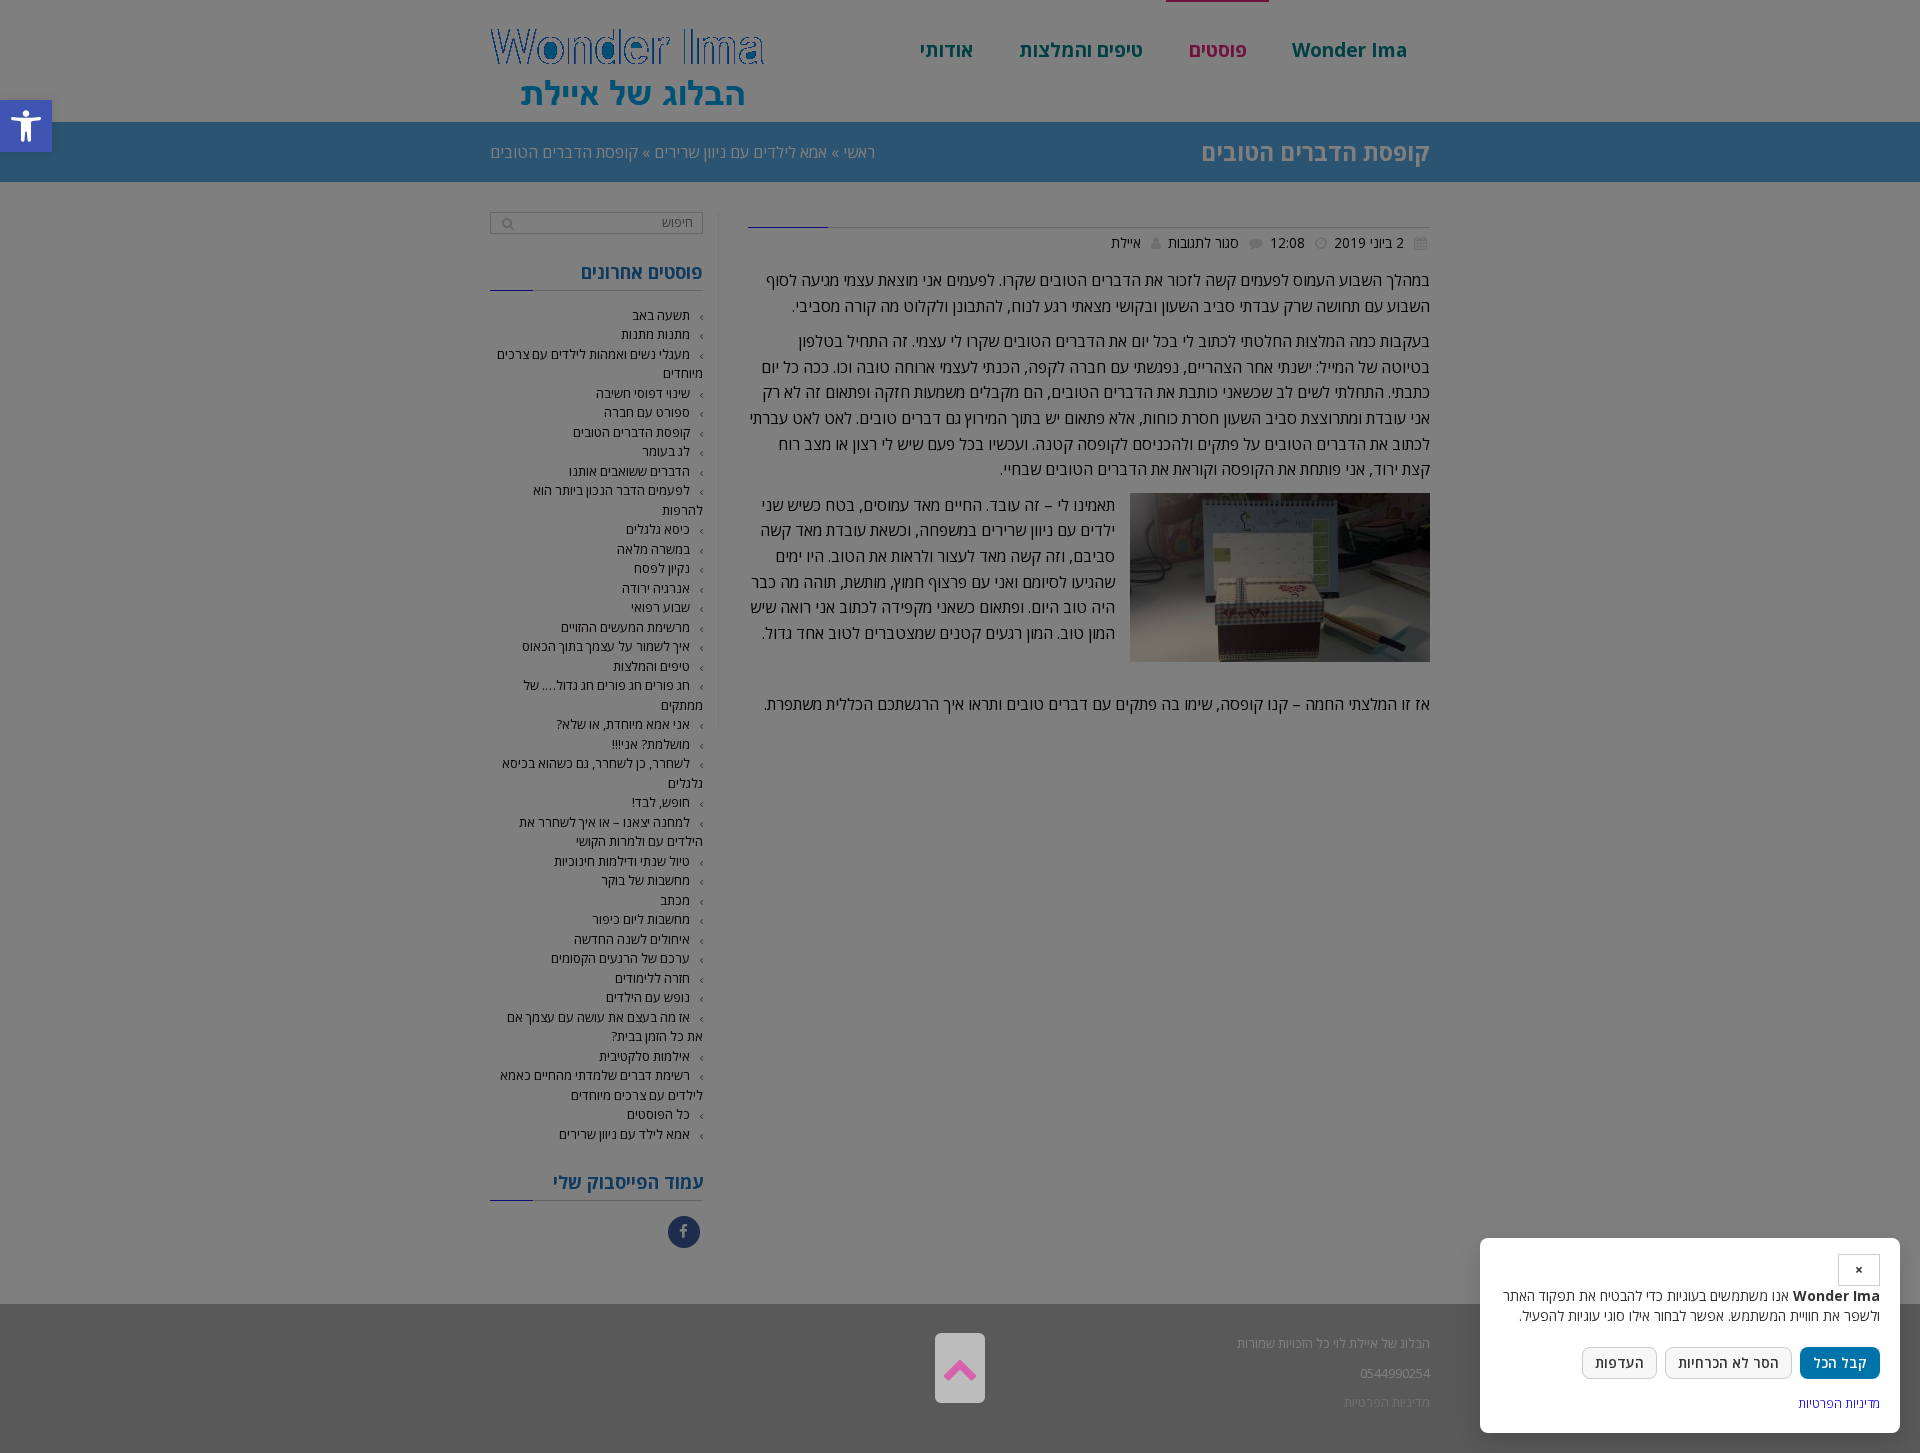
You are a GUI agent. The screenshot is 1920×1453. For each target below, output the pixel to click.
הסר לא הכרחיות (1728, 1362)
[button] (26, 126)
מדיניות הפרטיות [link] (1839, 1403)
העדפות (1619, 1362)
